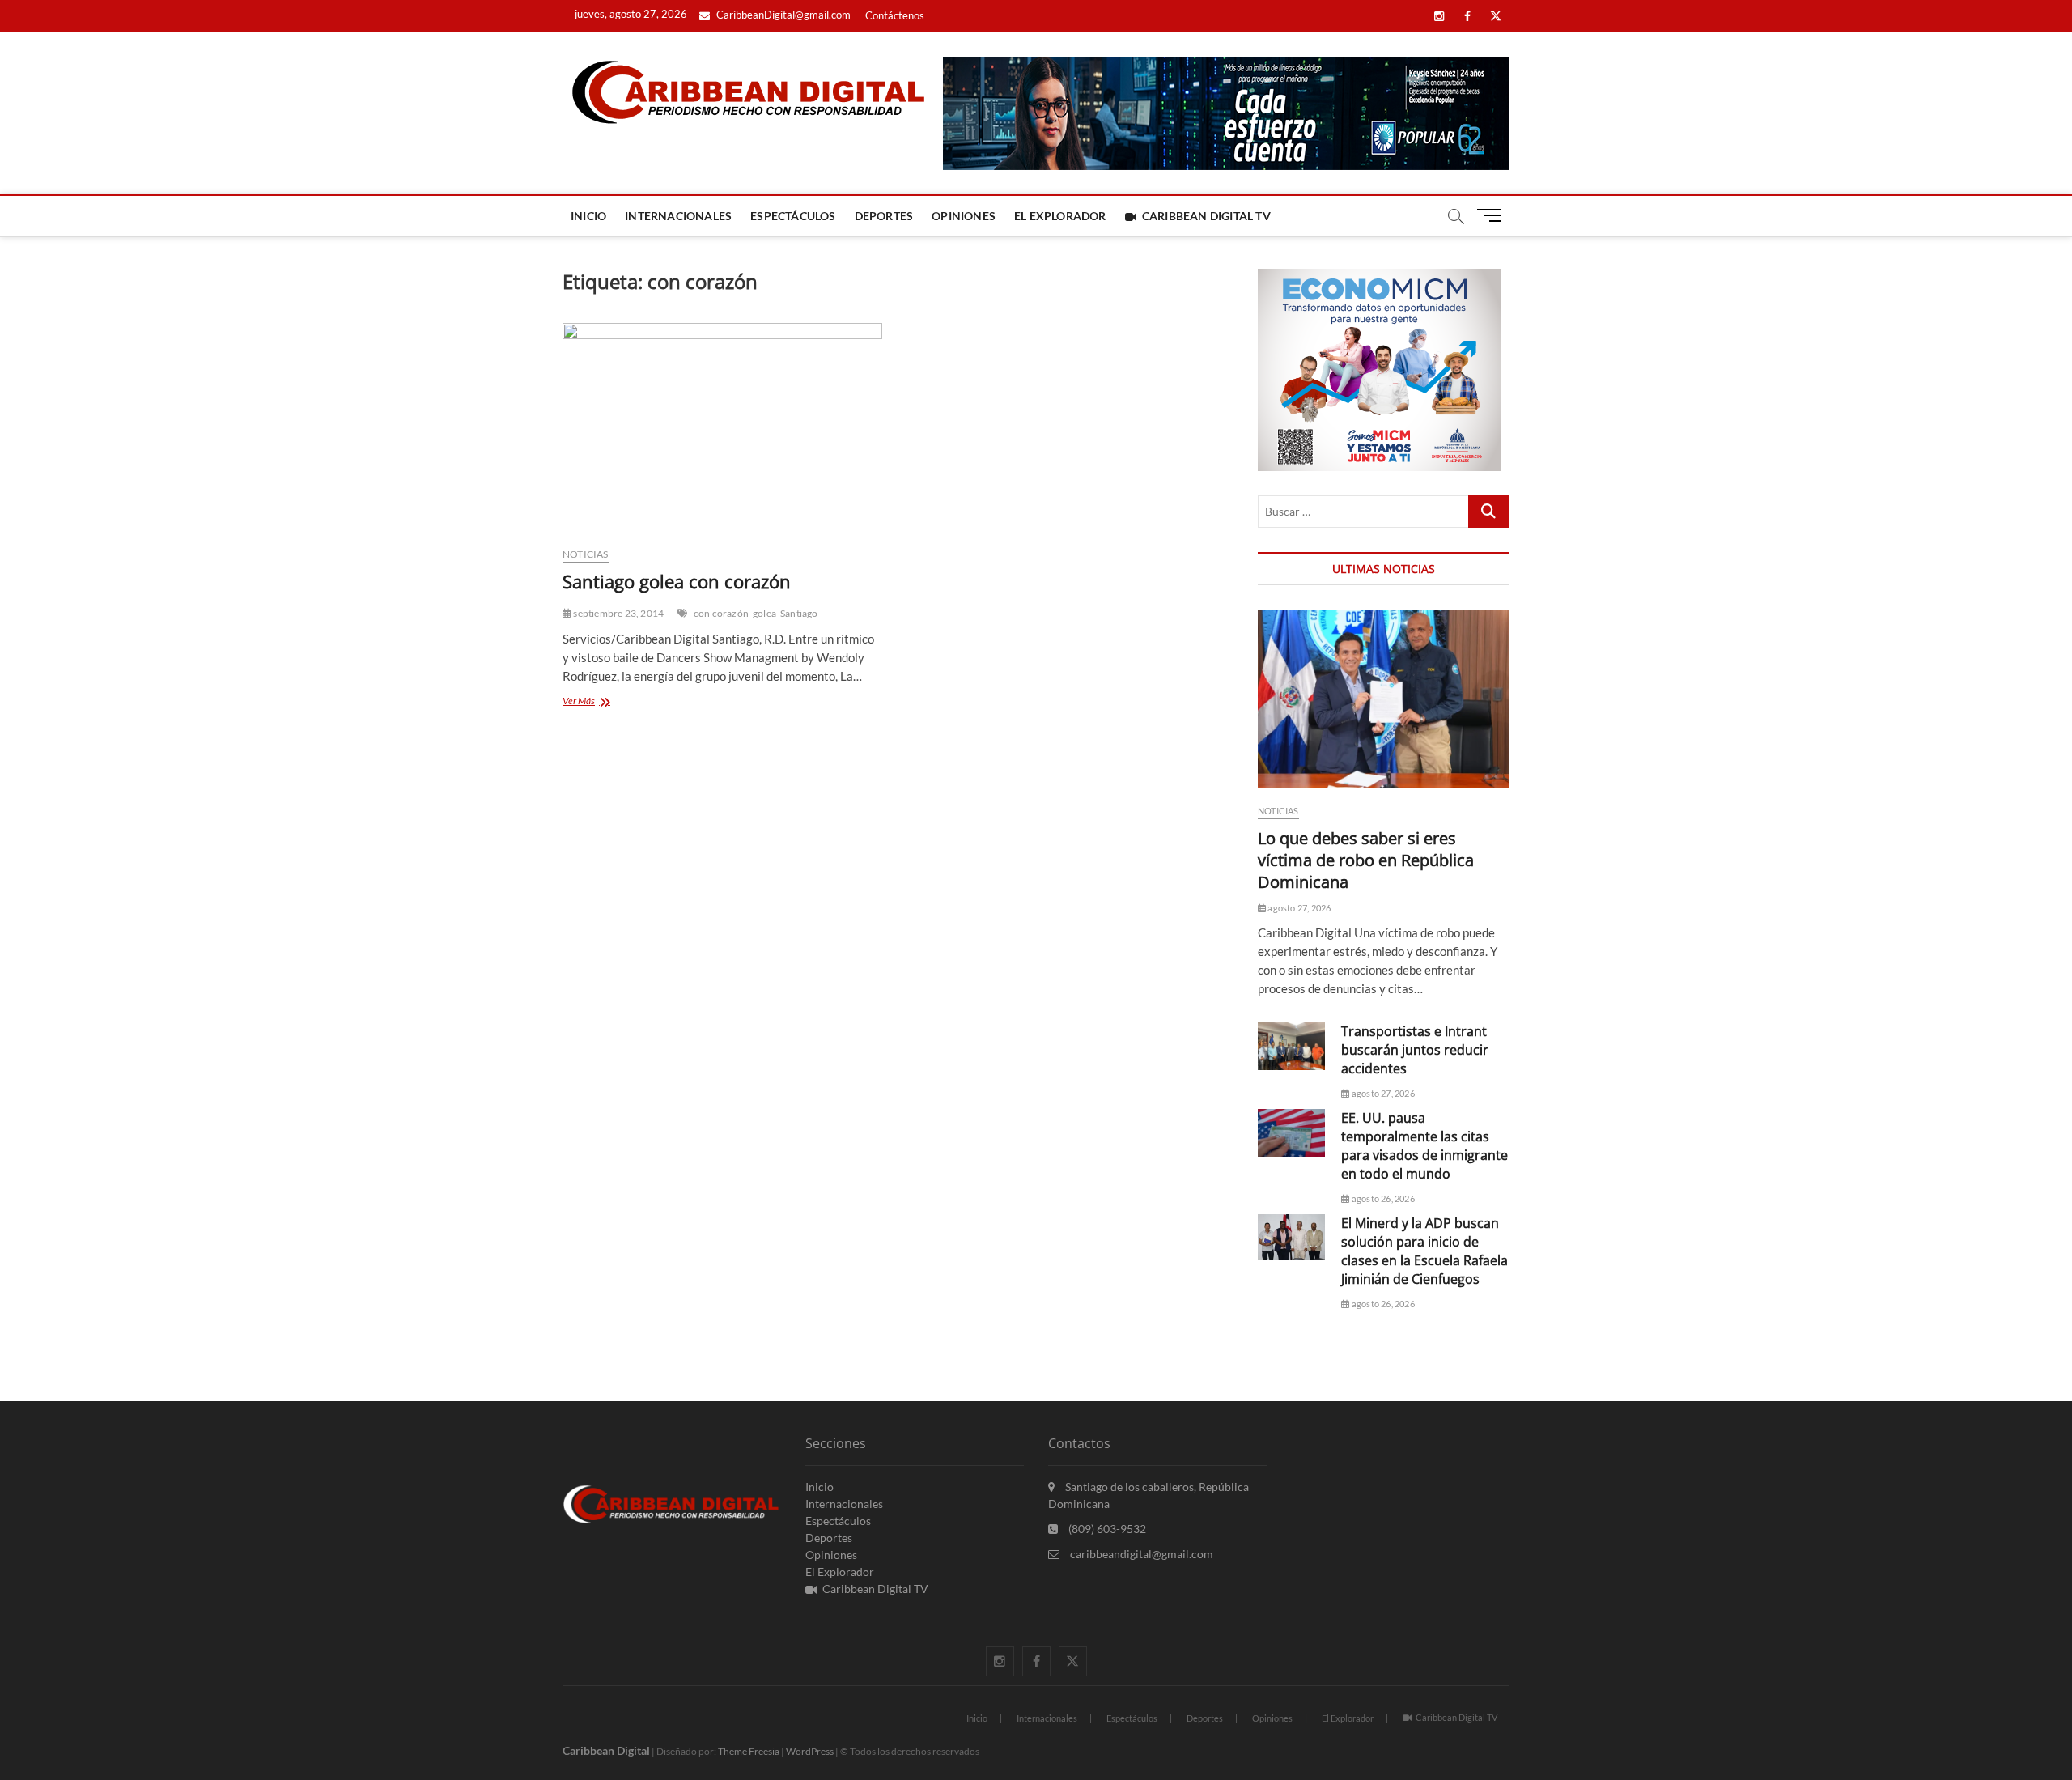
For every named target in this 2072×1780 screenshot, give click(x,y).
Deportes (884, 216)
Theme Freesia (749, 1751)
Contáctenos (895, 15)
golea (764, 613)
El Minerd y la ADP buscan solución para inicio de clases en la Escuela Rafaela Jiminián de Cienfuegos (1424, 1251)
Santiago (799, 613)
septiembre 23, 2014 (618, 613)
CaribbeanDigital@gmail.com (782, 15)
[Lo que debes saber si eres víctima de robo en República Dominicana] (1384, 699)
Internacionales (678, 216)
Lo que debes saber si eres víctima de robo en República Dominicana (1366, 860)
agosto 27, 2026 (1298, 908)
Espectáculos (793, 216)
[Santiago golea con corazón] (722, 429)
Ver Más (596, 702)
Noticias (586, 554)
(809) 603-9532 (1106, 1529)
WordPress (810, 1751)
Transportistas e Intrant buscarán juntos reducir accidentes (1415, 1050)
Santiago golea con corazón (677, 581)
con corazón (721, 613)
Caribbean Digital (606, 1750)
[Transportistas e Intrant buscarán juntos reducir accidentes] (1291, 1046)
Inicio (588, 216)
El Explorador (1060, 216)
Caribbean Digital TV (1206, 216)
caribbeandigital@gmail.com (1140, 1554)
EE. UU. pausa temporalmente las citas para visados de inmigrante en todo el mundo (1424, 1146)
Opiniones (964, 216)
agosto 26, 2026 (1382, 1198)
